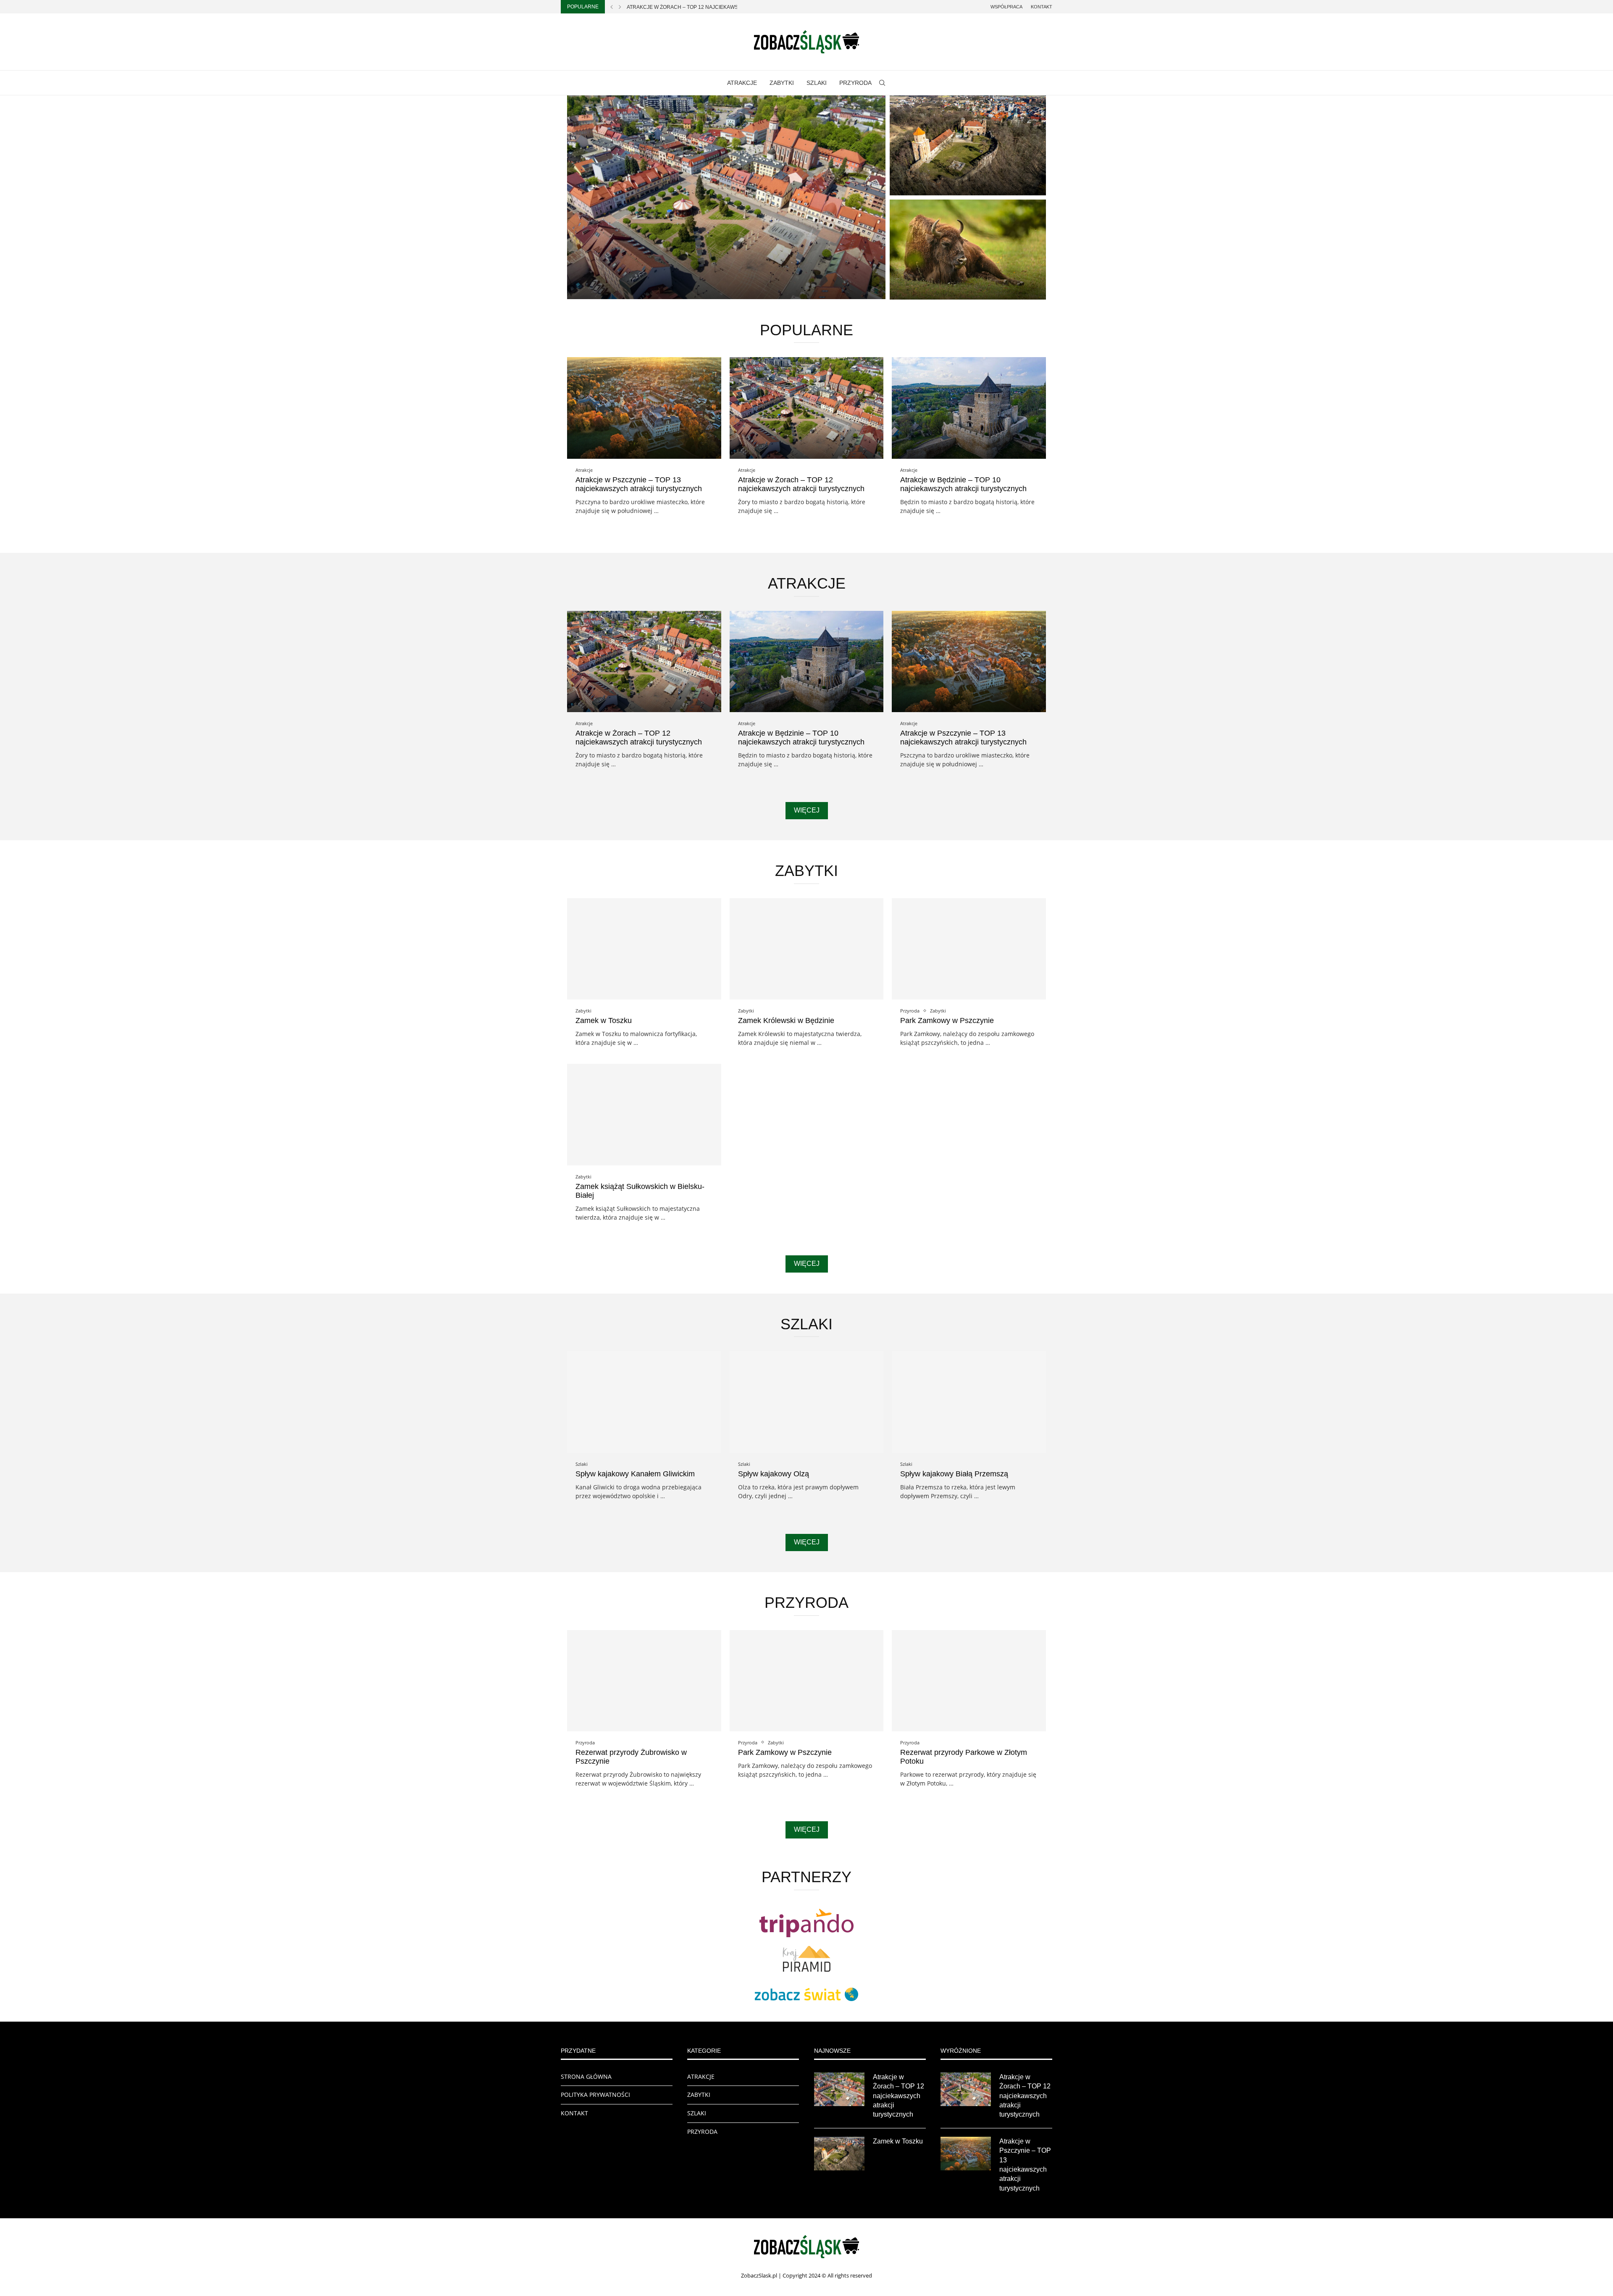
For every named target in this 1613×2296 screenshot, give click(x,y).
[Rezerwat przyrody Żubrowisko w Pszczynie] (968, 250)
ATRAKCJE (742, 83)
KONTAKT (574, 2113)
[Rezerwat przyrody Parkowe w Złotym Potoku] (969, 1681)
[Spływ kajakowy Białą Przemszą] (969, 1402)
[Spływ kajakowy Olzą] (807, 1402)
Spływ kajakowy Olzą (774, 1474)
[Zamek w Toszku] (968, 145)
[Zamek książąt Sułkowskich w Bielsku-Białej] (644, 1114)
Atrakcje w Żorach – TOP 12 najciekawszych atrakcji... (704, 7)
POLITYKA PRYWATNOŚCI (595, 2095)
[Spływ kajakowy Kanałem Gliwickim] (644, 1402)
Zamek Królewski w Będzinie (786, 1020)
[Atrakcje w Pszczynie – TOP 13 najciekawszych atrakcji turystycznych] (644, 408)
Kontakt (1042, 7)
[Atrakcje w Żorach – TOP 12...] (726, 197)
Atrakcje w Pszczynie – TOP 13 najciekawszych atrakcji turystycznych (639, 484)
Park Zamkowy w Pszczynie (947, 1020)
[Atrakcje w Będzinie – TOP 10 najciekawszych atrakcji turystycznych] (969, 408)
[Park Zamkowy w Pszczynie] (969, 949)
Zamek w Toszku (929, 184)
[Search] (882, 83)
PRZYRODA (855, 83)
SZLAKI (817, 83)
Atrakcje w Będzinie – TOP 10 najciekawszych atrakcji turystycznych (963, 484)
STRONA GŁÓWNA (586, 2076)
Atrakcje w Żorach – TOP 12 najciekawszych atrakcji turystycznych (801, 484)
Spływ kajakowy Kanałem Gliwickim (635, 1474)
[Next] (620, 7)
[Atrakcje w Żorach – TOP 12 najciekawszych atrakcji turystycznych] (807, 408)
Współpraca (1006, 7)
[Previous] (612, 7)
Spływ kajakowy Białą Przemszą (954, 1474)
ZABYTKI (782, 83)
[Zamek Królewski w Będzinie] (807, 949)
